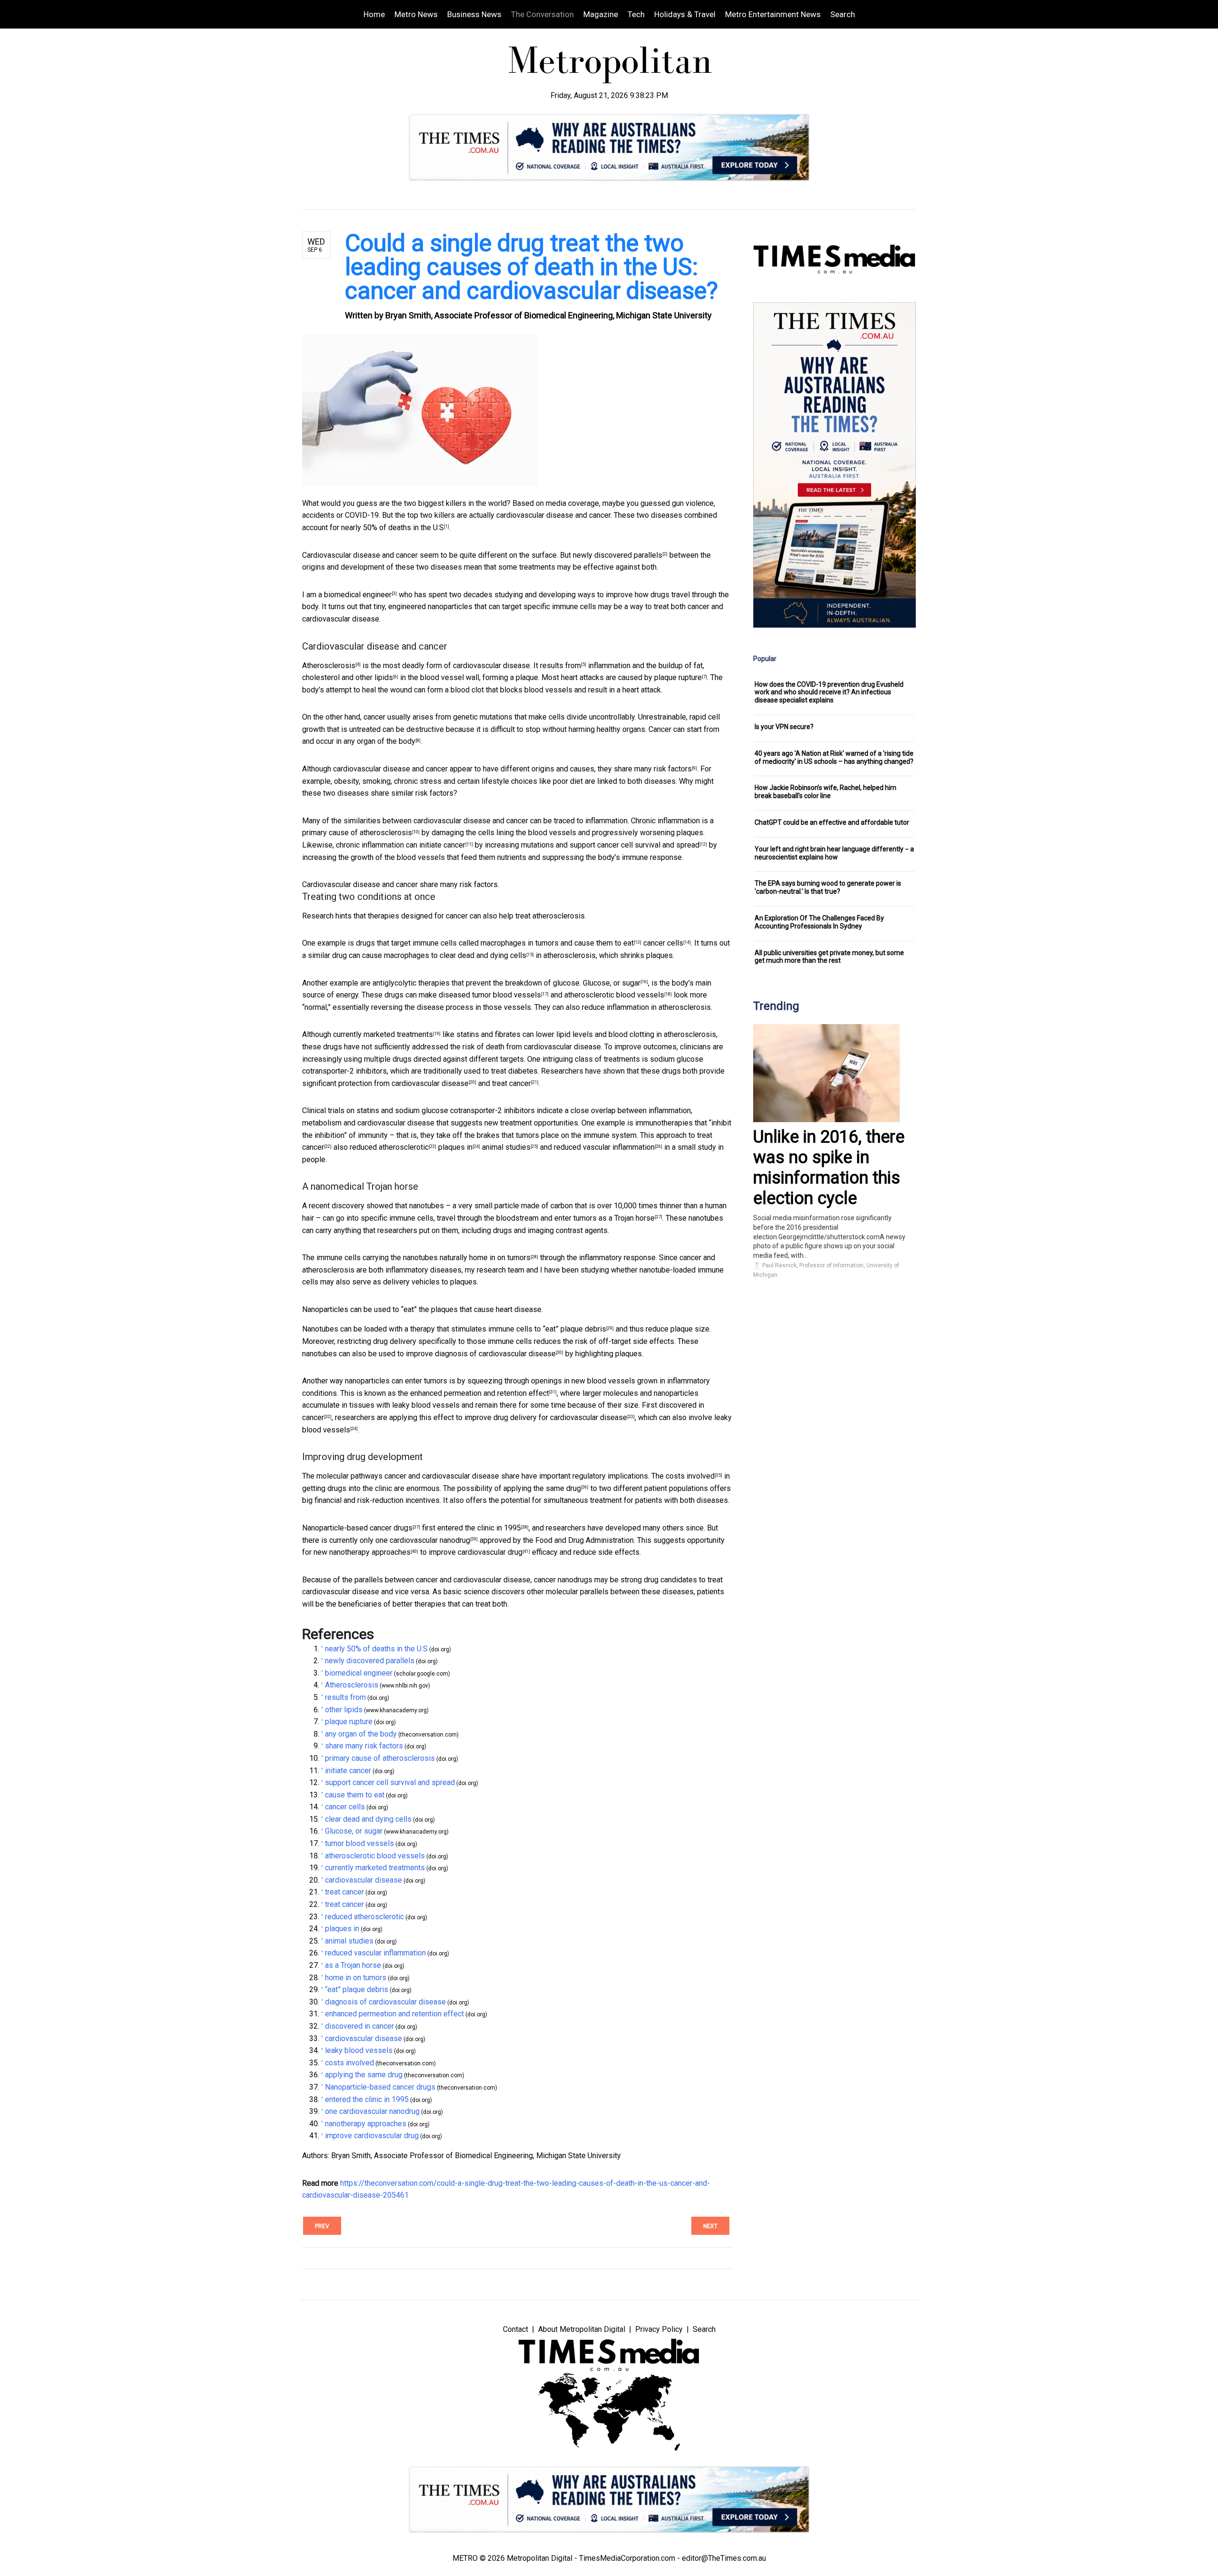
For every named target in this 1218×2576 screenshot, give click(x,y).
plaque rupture (678, 677)
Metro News (416, 14)
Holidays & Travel (685, 14)
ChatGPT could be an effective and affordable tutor (832, 822)
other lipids (374, 677)
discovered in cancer (359, 2026)
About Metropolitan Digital (582, 2329)
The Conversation (542, 14)
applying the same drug (542, 1488)
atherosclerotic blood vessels (614, 995)
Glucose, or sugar (612, 983)
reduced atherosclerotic (389, 1147)
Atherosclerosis (329, 666)
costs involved (690, 1476)
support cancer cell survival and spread (634, 845)
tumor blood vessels (506, 995)
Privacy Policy (659, 2329)
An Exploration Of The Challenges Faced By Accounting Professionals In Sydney (819, 922)
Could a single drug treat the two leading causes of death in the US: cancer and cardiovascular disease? (531, 267)
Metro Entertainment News (773, 14)
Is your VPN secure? (784, 727)
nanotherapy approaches (370, 1552)
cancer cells (663, 943)
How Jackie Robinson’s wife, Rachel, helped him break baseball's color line (825, 792)
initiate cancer (442, 845)
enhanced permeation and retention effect (480, 1393)
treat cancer (511, 1083)
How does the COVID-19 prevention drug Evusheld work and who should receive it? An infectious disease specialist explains (829, 692)
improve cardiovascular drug (476, 1552)
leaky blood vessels (359, 2050)
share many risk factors (653, 769)
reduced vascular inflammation (604, 1147)
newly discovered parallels (618, 555)
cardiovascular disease (430, 1083)
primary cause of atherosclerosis (357, 833)
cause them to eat (604, 943)
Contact (516, 2329)
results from (560, 666)
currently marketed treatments (383, 1034)
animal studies (506, 1147)
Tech (636, 14)
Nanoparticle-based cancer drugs (357, 1528)
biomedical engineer (358, 595)
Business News (474, 14)
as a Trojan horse (627, 1218)
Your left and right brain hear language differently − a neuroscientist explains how (834, 853)
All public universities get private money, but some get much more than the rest (829, 957)
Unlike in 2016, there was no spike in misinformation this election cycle (829, 1168)
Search (843, 14)
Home (374, 14)
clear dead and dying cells (483, 955)
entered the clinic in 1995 (479, 1528)
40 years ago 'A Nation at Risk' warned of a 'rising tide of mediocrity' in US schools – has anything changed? (834, 757)
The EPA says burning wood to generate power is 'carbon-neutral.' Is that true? (828, 887)
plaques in (455, 1147)
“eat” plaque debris (575, 1329)
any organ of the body (379, 741)
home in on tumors (500, 1258)
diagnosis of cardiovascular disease (495, 1354)
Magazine (601, 14)
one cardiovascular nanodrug (423, 1540)
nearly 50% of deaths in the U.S (393, 528)
